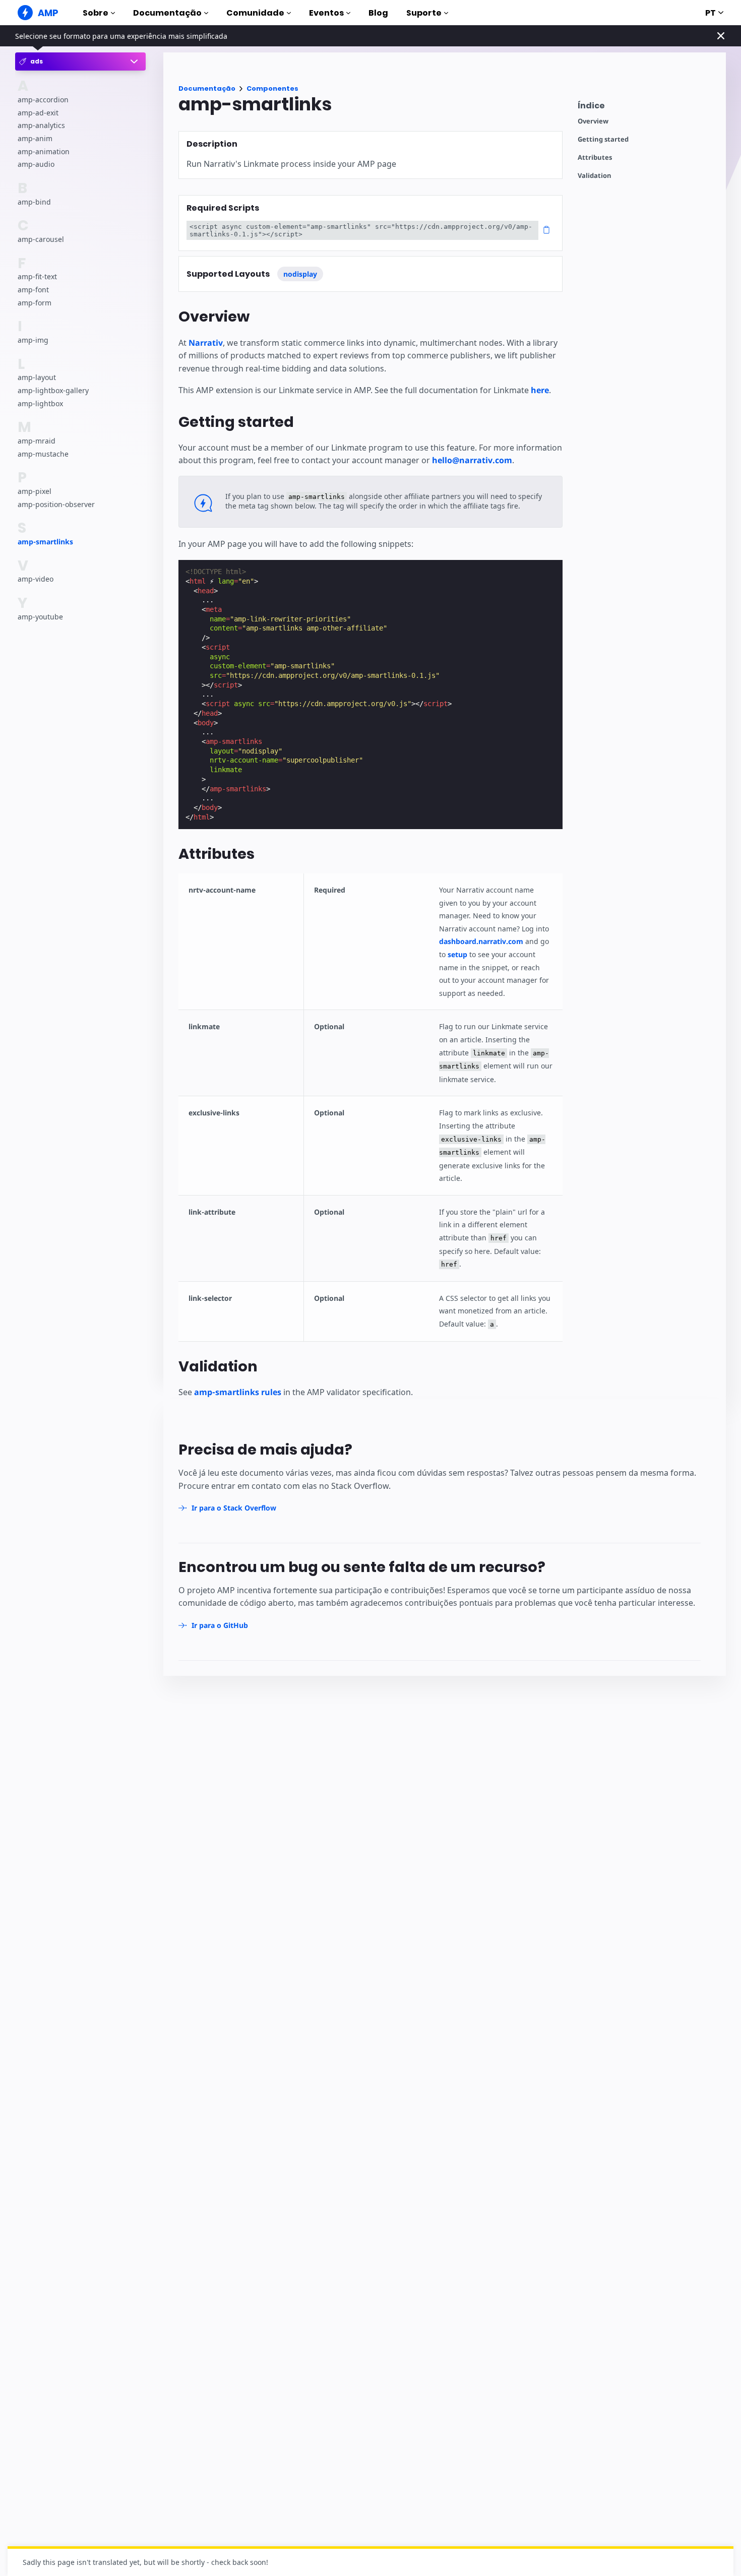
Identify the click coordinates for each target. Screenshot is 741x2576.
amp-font (33, 290)
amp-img (33, 340)
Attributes (595, 158)
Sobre (96, 13)
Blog (378, 13)
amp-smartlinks (45, 542)
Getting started (603, 139)
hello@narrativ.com (472, 460)
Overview (593, 121)
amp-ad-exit (38, 113)
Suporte (424, 13)
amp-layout (37, 378)
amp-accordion (43, 100)
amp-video (36, 579)
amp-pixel (35, 491)
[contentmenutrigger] (647, 108)
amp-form (35, 303)
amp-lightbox (40, 403)
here (540, 390)
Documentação (167, 13)
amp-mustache (43, 454)
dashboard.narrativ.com (481, 941)
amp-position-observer (56, 504)
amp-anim (35, 138)
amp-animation (44, 151)
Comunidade (255, 13)
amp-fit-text (37, 277)
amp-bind (34, 202)
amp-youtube (40, 617)
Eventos (326, 13)
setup (457, 954)
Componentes (272, 88)
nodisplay (300, 274)
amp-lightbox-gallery (53, 390)
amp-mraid (37, 441)
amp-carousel (41, 239)
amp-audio (36, 164)
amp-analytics (41, 126)
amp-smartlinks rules (238, 1392)
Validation (595, 176)
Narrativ (206, 343)
